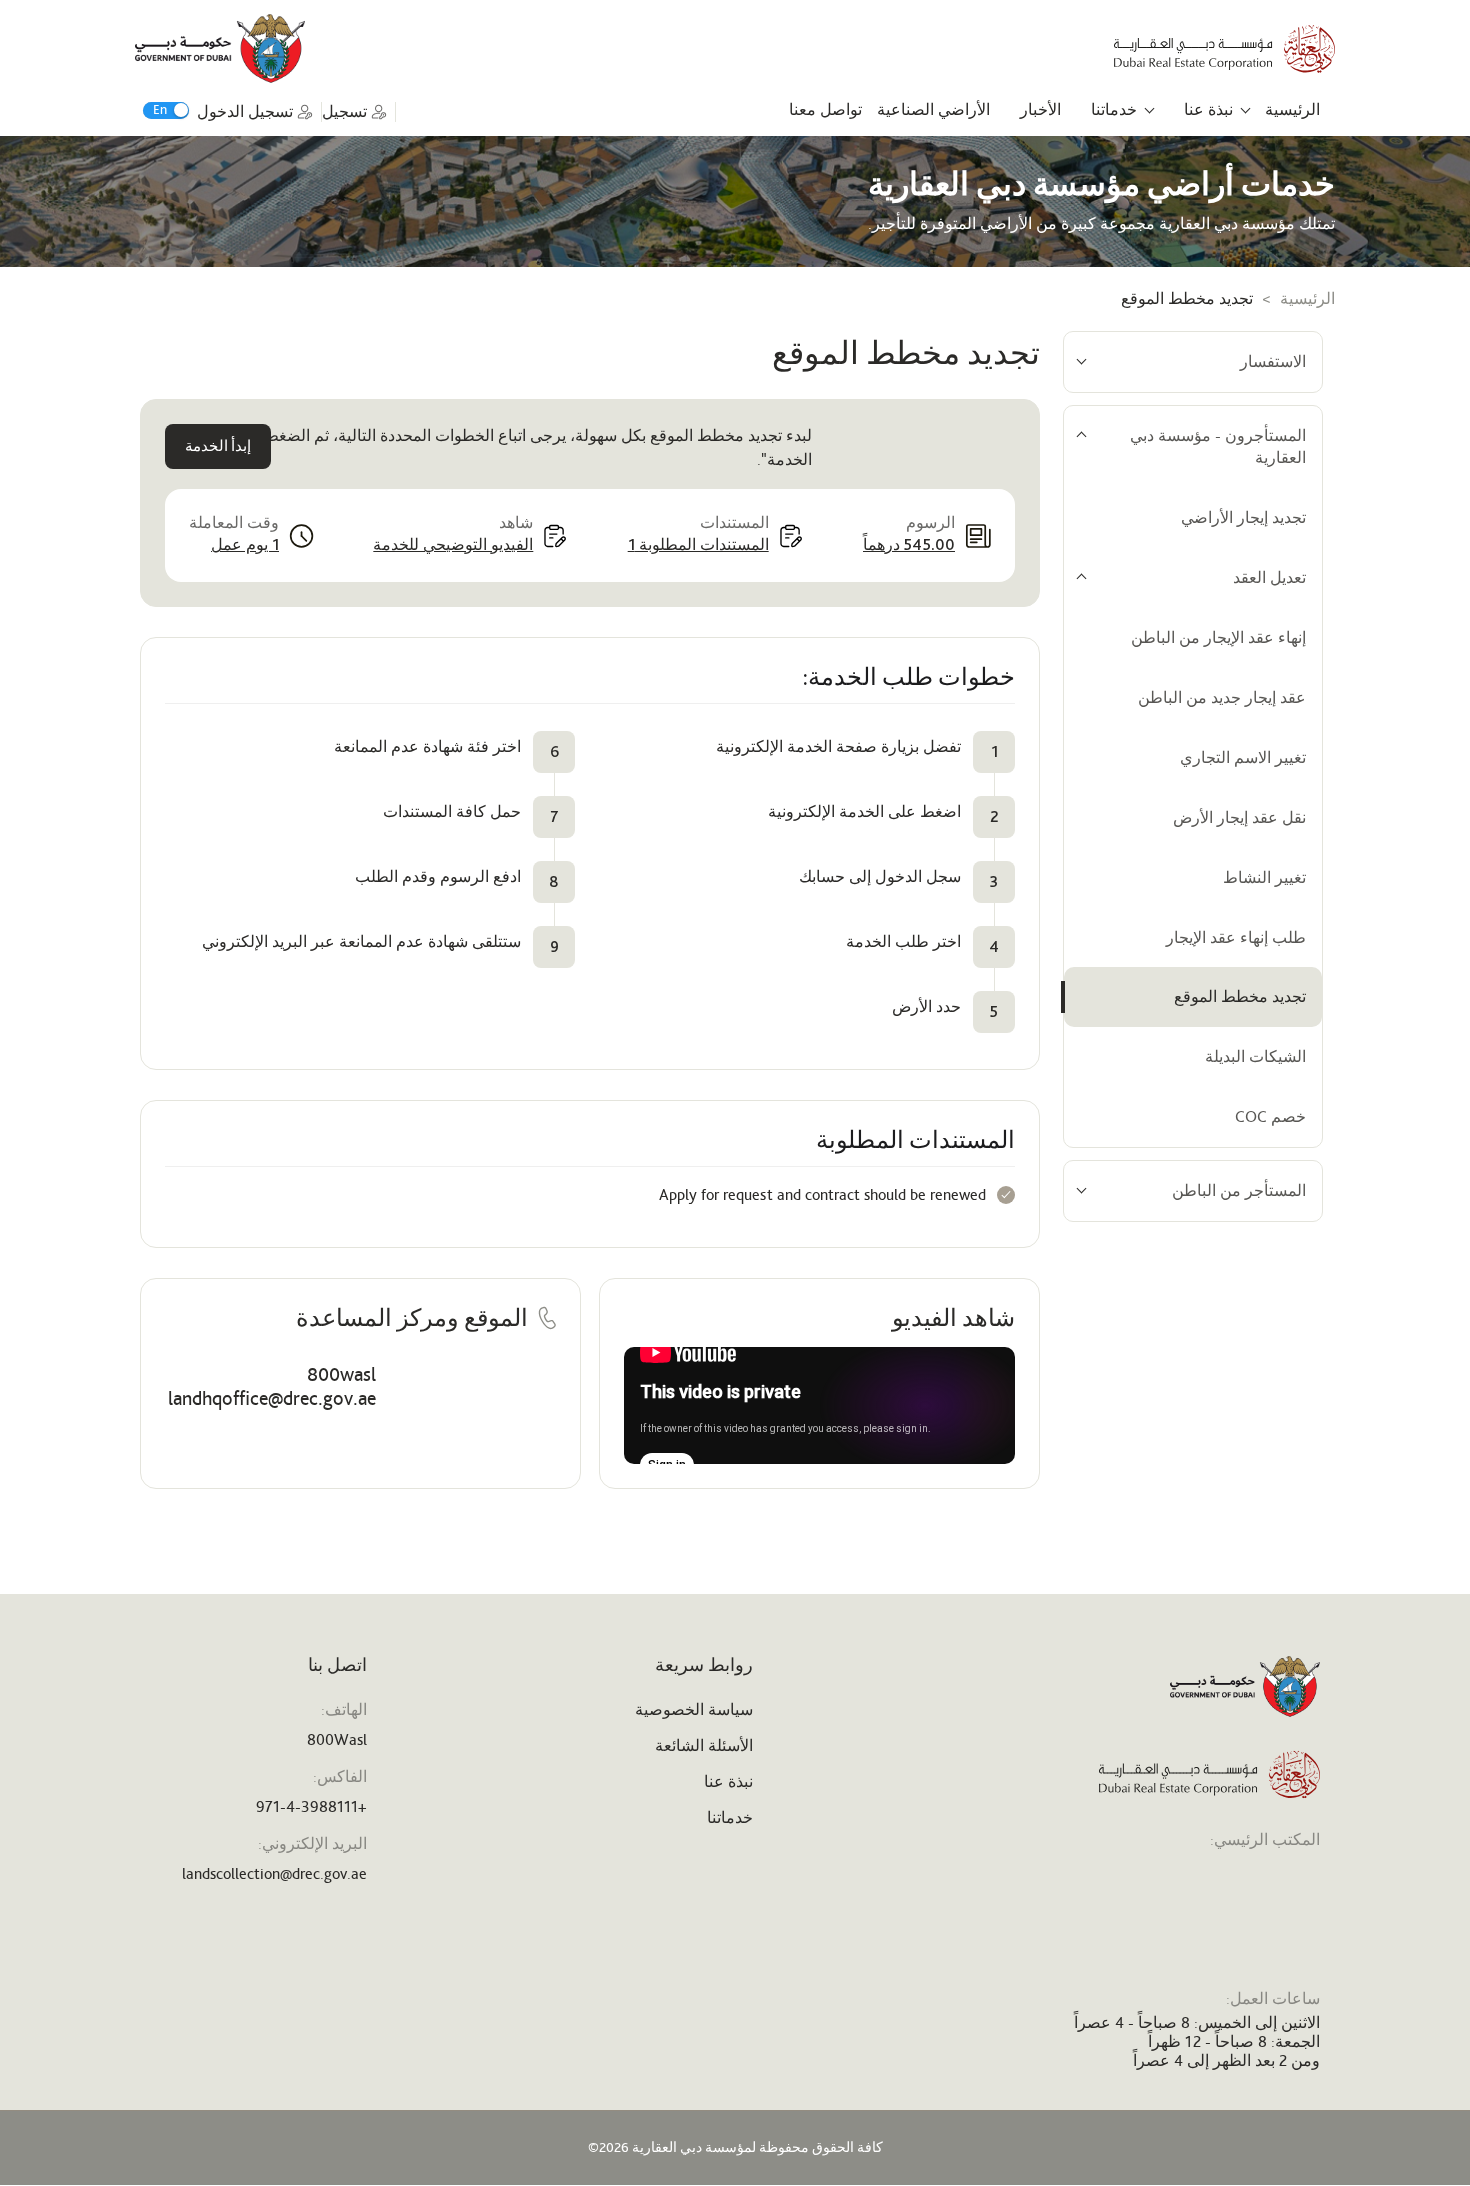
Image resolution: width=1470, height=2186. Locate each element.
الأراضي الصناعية (933, 109)
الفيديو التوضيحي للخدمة (453, 544)
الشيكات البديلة (1255, 1056)
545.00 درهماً (909, 544)
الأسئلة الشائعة (704, 1745)
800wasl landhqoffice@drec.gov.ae (272, 1386)
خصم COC (1270, 1116)
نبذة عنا (1208, 109)
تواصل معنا (825, 109)
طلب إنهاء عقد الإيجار (1236, 937)
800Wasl (337, 1739)
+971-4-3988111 (311, 1806)
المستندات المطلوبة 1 (698, 544)
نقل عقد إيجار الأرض (1239, 817)
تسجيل (344, 112)
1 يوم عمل (245, 544)
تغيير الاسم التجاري (1243, 757)
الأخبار (1040, 109)
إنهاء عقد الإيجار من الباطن (1218, 637)
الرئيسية (1292, 109)
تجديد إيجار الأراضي (1243, 517)
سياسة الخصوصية (694, 1709)
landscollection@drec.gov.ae (274, 1873)
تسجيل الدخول (245, 112)
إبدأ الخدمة (218, 446)
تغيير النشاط (1264, 877)
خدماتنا (1114, 109)
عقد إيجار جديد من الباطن (1222, 697)
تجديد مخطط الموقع (1240, 996)
